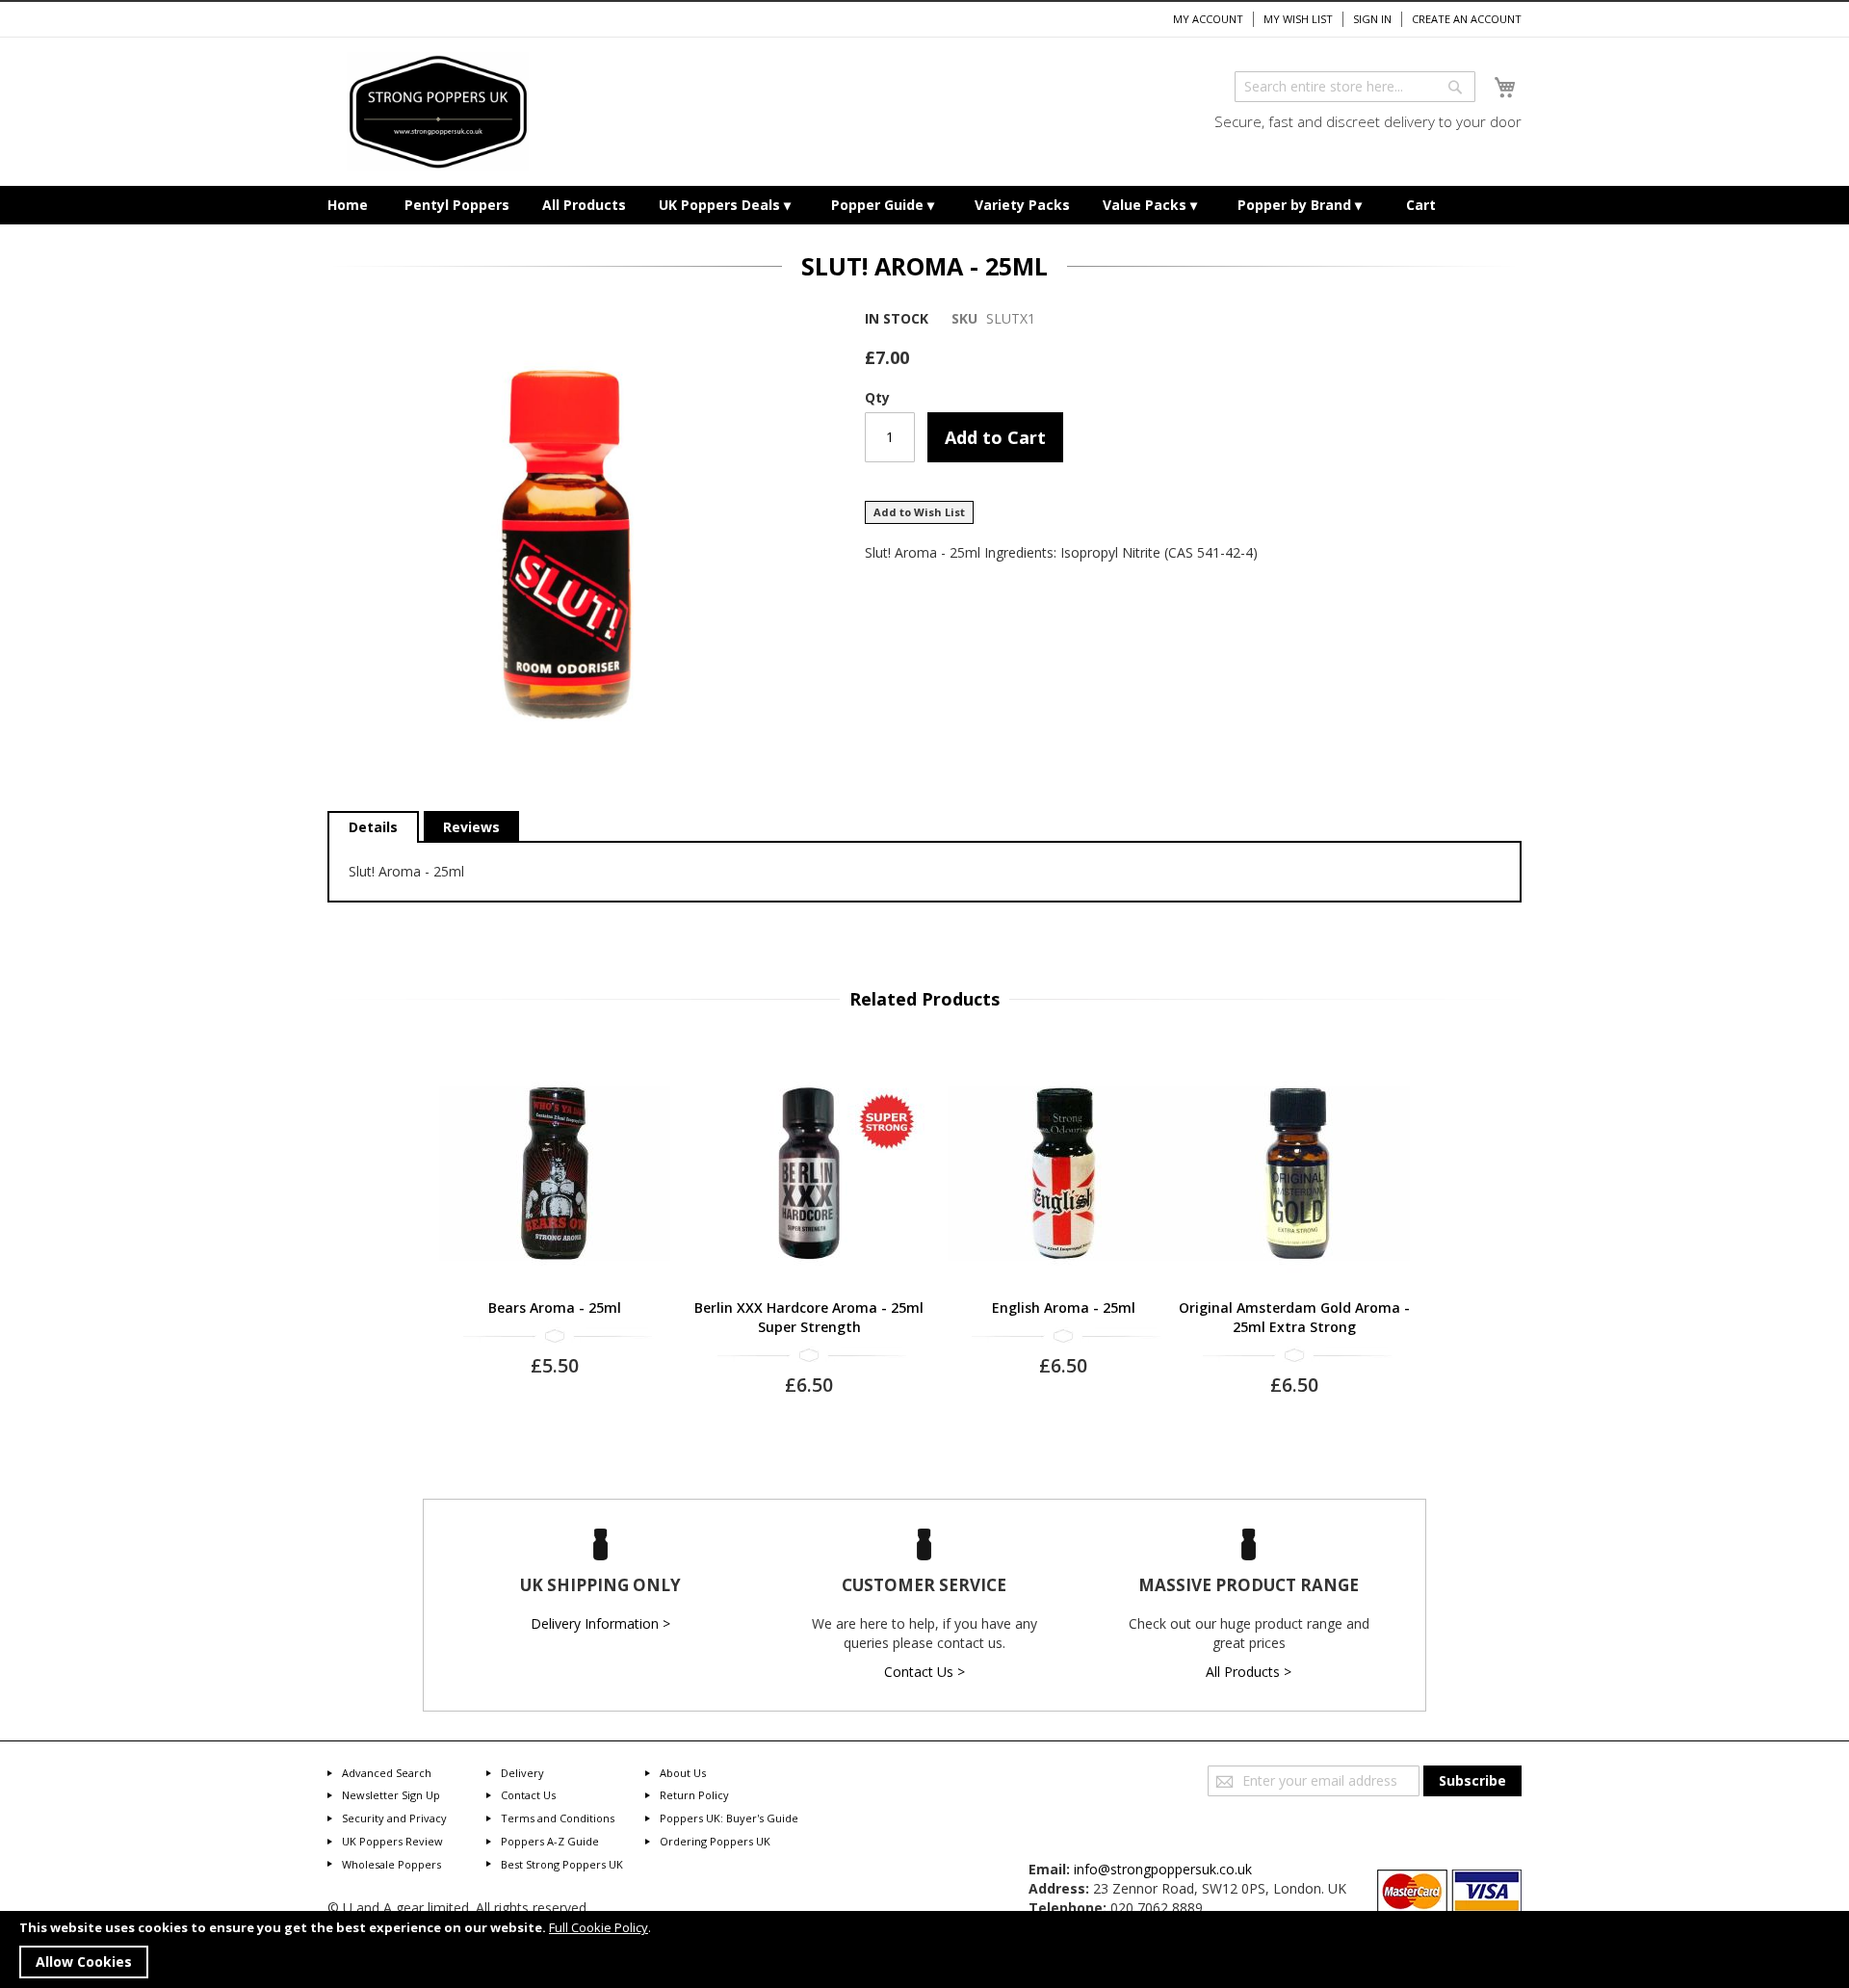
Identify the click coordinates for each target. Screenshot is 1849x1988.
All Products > (1249, 1672)
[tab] (373, 827)
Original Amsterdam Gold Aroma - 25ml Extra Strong (1294, 1317)
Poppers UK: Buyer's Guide (729, 1818)
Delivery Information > (600, 1623)
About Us (683, 1773)
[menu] (924, 205)
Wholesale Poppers (391, 1864)
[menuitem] (348, 205)
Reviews (471, 827)
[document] (924, 1949)
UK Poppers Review (392, 1841)
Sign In (1372, 19)
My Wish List (1298, 19)
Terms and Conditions (558, 1818)
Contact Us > (924, 1672)
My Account (1208, 19)
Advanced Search (387, 1773)
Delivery (522, 1773)
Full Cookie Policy (599, 1927)
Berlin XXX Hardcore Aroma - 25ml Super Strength (809, 1317)
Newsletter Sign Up (391, 1795)
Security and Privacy (394, 1818)
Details (373, 827)
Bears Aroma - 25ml (555, 1308)
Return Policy (694, 1795)
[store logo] (438, 112)
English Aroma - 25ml (1064, 1308)
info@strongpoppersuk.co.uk (1163, 1869)
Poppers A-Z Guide (550, 1841)
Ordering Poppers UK (715, 1841)
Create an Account (1467, 19)
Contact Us (528, 1795)
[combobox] (1355, 87)
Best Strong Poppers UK (562, 1864)
